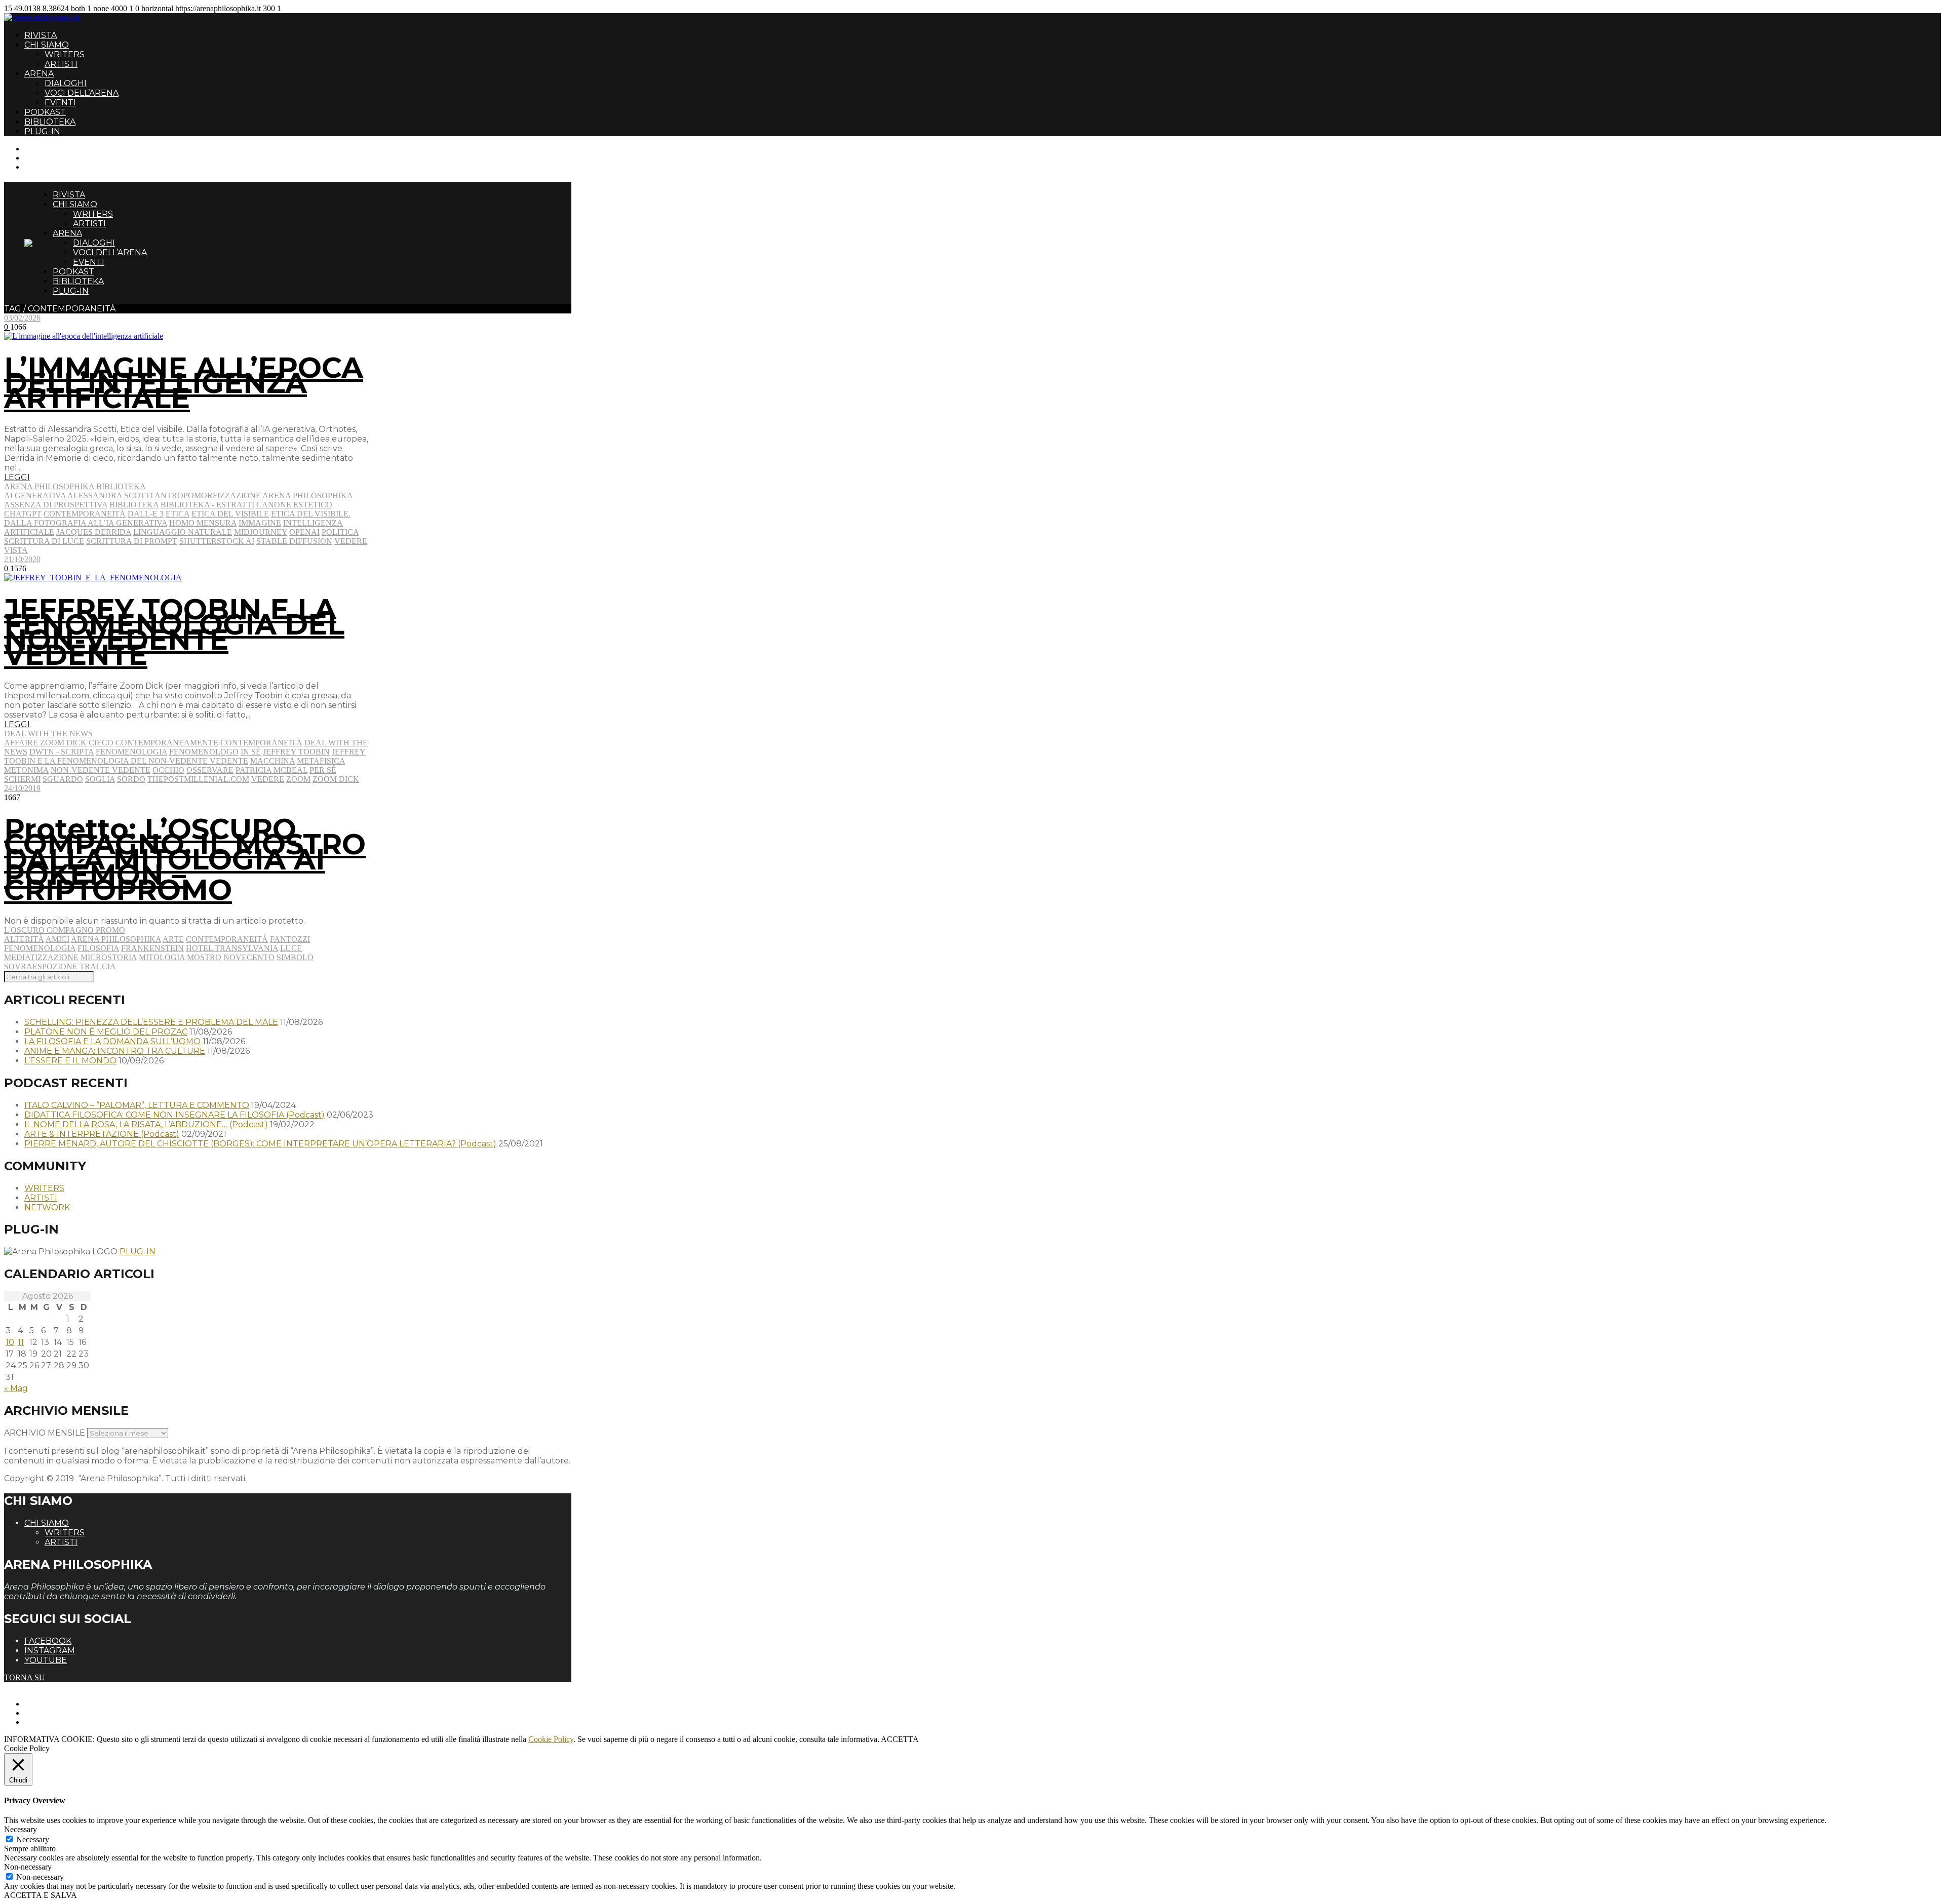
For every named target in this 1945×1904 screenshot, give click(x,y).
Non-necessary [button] (28, 1867)
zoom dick (336, 779)
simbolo (295, 957)
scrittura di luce (44, 541)
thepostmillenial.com (198, 779)
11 (21, 1342)
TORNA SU (25, 1677)
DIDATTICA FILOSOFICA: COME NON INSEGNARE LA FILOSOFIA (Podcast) (174, 1115)
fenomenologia (131, 752)
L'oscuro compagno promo (65, 930)
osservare (210, 770)
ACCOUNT (45, 167)
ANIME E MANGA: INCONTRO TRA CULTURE (115, 1051)
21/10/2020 (22, 559)
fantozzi (290, 939)
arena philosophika (307, 495)
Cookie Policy (551, 1739)
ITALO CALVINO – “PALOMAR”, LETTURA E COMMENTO (137, 1105)
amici (57, 939)
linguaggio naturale (183, 532)
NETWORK (47, 1207)
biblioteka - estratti (207, 505)
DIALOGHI (66, 83)
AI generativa (35, 495)
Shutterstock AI (217, 541)
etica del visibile (230, 514)
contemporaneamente (167, 743)
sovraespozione (41, 966)
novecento (249, 957)
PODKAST (45, 112)
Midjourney (261, 532)
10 (10, 1342)
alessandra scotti (110, 495)
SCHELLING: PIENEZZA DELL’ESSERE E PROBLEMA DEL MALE (151, 1022)
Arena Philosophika (49, 486)
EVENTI (60, 103)
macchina (273, 761)
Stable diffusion (294, 541)
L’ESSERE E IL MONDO (70, 1061)
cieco (101, 743)
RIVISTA (41, 35)
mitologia (162, 957)
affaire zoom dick (45, 743)
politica (340, 532)
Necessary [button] (21, 1829)
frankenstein (152, 948)
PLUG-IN (42, 131)
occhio (168, 770)
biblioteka (134, 505)
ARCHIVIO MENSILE (45, 1433)
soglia (100, 779)
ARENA (39, 74)
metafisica (321, 761)
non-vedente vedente (101, 770)
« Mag (16, 1388)
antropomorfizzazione (208, 495)
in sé (251, 752)
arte (173, 939)
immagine (260, 523)
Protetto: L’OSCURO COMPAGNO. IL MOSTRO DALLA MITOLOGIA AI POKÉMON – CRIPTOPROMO (185, 859)
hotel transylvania (232, 948)
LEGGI (17, 477)
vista (16, 550)
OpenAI (304, 532)
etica (178, 514)
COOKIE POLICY (56, 1722)
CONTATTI (44, 149)
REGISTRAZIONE (57, 158)
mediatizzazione (41, 957)
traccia (98, 966)
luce (291, 948)
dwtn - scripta (62, 752)
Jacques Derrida (94, 532)
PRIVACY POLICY (58, 1713)
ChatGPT (23, 514)
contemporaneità (85, 514)
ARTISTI (61, 64)
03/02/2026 (22, 318)
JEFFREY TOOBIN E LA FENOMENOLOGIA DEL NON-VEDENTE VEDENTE (174, 632)
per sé (323, 770)
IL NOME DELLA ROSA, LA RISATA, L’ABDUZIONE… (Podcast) (146, 1124)
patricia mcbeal (271, 770)
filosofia (98, 948)
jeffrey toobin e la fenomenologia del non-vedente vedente (185, 756)
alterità (24, 939)
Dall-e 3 (146, 514)
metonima (26, 770)
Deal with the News (48, 733)
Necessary (33, 1839)
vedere (351, 541)
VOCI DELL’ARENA (82, 93)
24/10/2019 (22, 788)
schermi (22, 779)
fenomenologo (204, 752)
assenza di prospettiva (56, 505)
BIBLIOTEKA (50, 122)
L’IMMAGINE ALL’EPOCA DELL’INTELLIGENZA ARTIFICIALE (184, 383)
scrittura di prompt (132, 541)
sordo (131, 779)
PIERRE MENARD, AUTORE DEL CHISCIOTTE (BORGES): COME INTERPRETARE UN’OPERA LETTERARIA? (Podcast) (260, 1144)
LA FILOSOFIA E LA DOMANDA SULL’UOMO (112, 1041)
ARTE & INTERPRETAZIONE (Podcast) (102, 1134)
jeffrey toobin (296, 752)
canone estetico (294, 505)
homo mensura (203, 523)
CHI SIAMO (47, 45)
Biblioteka (121, 486)
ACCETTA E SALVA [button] (41, 1895)
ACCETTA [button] (900, 1739)
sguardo (63, 779)
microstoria (109, 957)
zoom (298, 779)
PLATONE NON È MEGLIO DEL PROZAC (106, 1032)
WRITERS (65, 54)
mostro (204, 957)
